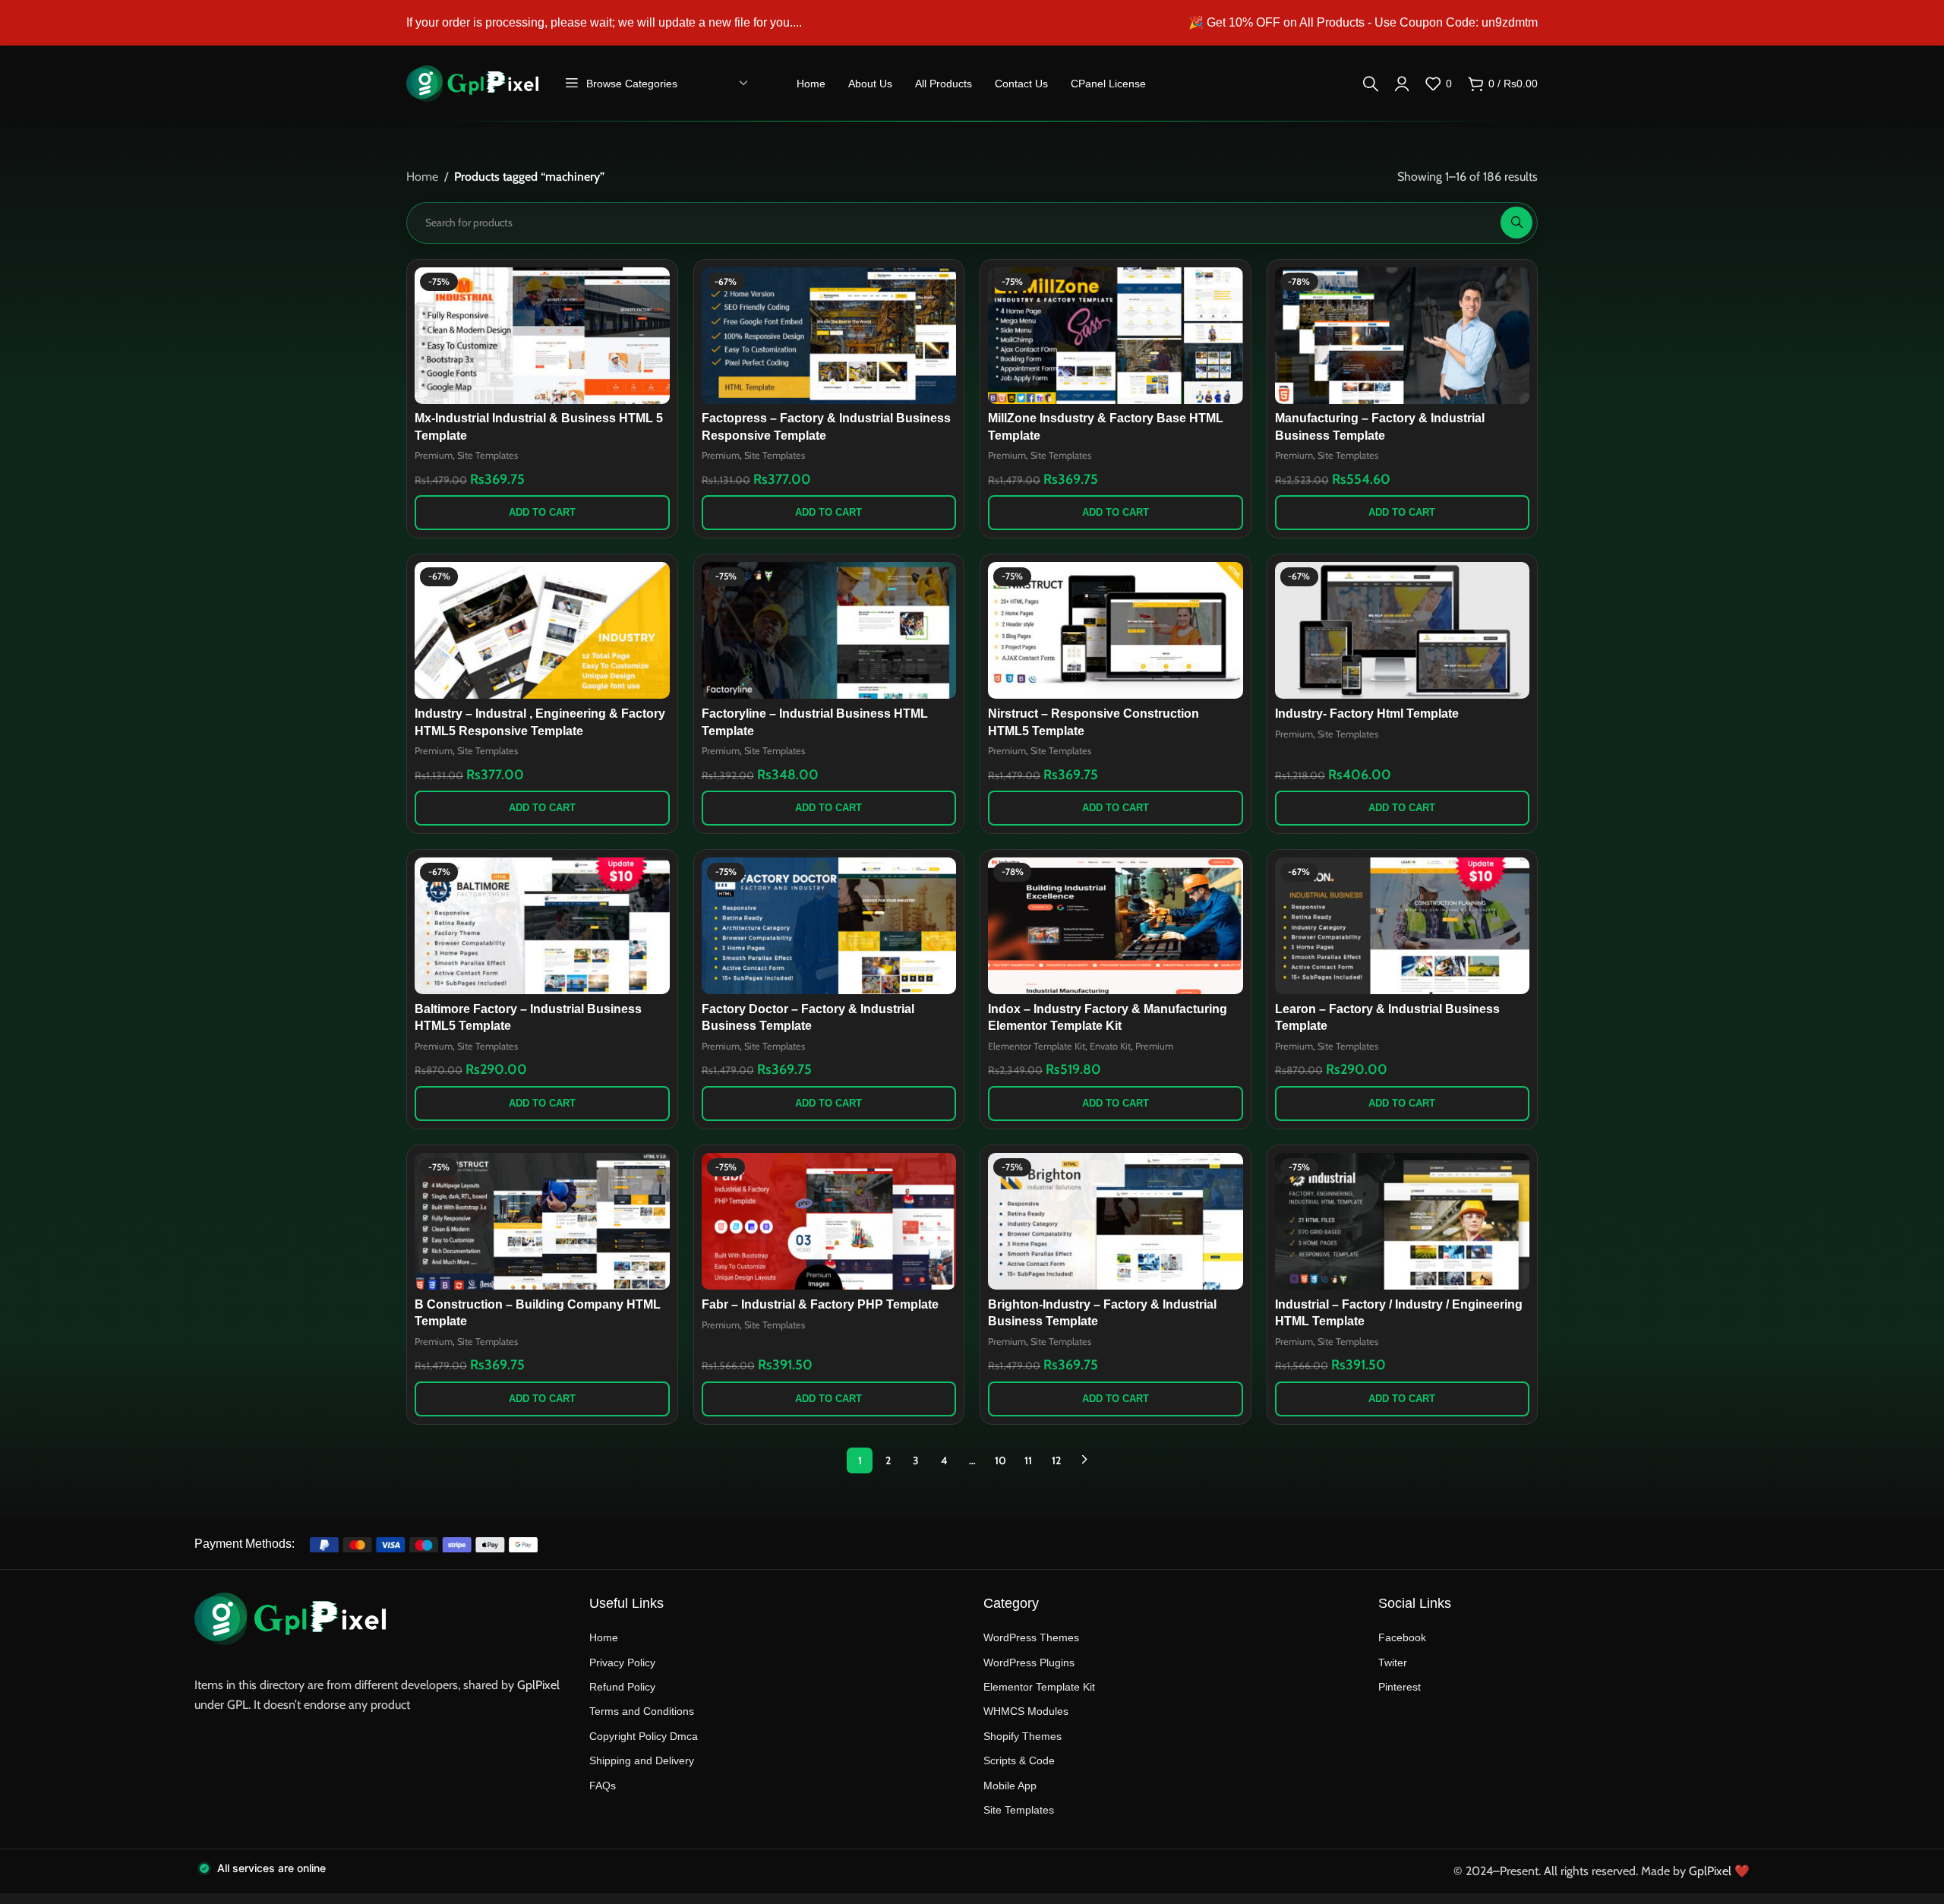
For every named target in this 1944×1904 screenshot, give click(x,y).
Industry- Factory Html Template (1367, 714)
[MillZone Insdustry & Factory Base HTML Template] (1116, 336)
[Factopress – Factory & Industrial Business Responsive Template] (829, 336)
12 (1056, 1460)
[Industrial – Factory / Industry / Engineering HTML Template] (1403, 1221)
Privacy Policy (622, 1662)
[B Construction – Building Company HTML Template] (542, 1221)
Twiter (1393, 1662)
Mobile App (1010, 1786)
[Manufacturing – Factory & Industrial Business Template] (1403, 336)
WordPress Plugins (1029, 1662)
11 (1028, 1460)
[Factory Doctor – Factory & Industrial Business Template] (829, 926)
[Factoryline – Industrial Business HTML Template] (829, 630)
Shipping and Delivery (642, 1760)
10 (1000, 1460)
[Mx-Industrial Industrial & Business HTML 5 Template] (542, 336)
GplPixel (538, 1685)
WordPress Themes (1031, 1637)
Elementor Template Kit (1037, 1046)
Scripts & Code (1019, 1760)
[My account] (1402, 84)
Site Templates (488, 455)
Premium (434, 455)
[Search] (1371, 84)
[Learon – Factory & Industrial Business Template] (1403, 926)
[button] (542, 513)
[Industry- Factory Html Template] (1403, 630)
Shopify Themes (1022, 1736)
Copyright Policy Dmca (644, 1736)
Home (422, 177)
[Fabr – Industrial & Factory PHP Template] (829, 1221)
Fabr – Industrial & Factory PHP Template (820, 1304)
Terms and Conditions (642, 1711)
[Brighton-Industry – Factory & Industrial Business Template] (1116, 1221)
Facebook (1402, 1637)
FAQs (603, 1786)
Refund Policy (622, 1687)
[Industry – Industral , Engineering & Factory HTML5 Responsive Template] (542, 630)
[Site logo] (472, 82)
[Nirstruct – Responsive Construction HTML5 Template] (1116, 630)
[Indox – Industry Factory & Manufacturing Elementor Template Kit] (1116, 926)
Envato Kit (1110, 1046)
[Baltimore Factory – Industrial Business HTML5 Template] (542, 926)
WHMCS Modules (1026, 1711)
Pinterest (1400, 1687)
